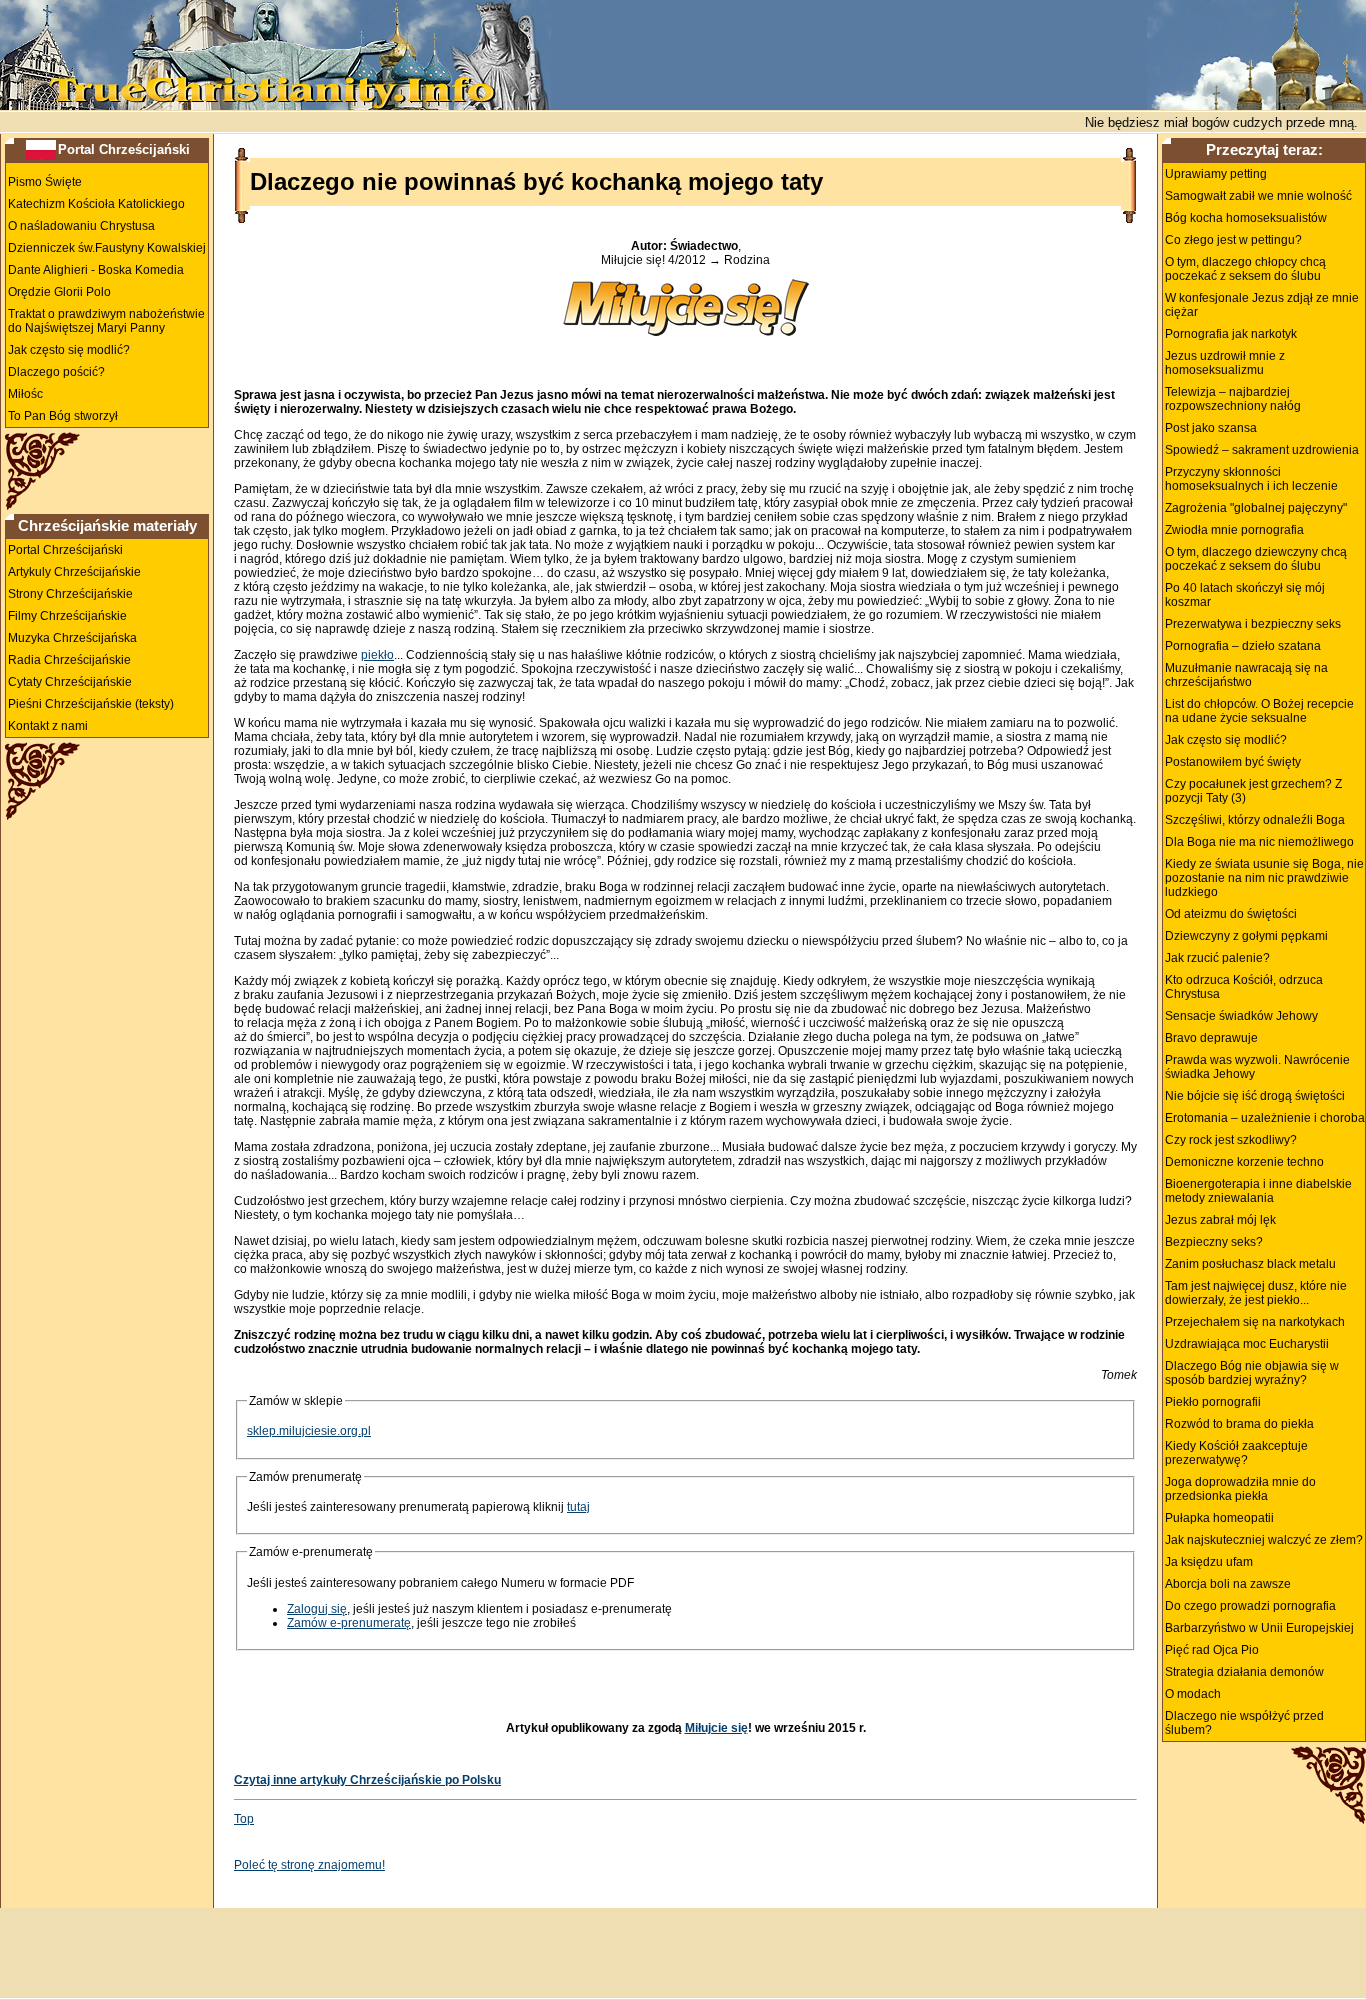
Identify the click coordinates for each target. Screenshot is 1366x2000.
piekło (377, 655)
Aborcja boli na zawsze (1228, 1584)
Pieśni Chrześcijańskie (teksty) (91, 704)
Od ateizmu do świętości (1231, 914)
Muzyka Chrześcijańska (72, 638)
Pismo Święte (45, 182)
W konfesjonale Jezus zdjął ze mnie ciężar (1262, 305)
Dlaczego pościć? (56, 372)
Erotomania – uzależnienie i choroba (1265, 1118)
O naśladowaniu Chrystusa (81, 226)
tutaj (578, 1507)
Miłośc (25, 394)
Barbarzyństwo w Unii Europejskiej (1259, 1628)
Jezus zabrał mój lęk (1220, 1220)
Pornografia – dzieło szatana (1243, 646)
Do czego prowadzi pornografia (1250, 1606)
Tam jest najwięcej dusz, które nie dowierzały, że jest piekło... (1256, 1293)
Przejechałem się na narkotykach (1255, 1322)
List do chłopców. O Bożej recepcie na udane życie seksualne (1259, 711)
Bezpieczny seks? (1214, 1242)
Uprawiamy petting (1216, 174)
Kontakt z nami (48, 726)
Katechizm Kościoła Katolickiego (96, 204)
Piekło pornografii (1213, 1402)
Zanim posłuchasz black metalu (1250, 1264)
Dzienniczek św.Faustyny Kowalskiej (107, 248)
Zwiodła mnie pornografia (1234, 530)
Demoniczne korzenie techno (1244, 1162)
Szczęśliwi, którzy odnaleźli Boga (1255, 820)
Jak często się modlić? (69, 350)
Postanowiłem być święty (1233, 762)
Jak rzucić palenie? (1217, 958)
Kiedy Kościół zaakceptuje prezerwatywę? (1236, 1453)
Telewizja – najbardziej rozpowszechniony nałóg (1233, 399)
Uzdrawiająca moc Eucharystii (1247, 1344)
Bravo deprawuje (1211, 1038)
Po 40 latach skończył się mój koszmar (1245, 595)
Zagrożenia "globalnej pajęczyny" (1256, 508)
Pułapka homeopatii (1219, 1518)
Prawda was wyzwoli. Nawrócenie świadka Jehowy (1257, 1067)
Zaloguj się (317, 1609)
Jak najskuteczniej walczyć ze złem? (1264, 1540)
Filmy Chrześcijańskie (67, 616)
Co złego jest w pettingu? (1233, 240)
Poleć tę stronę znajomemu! (309, 1865)
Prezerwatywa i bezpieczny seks (1253, 624)
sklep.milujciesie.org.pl (309, 1431)
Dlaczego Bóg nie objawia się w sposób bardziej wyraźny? (1252, 1373)
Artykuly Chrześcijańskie (74, 572)
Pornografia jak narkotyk (1231, 334)
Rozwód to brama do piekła (1239, 1424)
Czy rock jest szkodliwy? (1231, 1140)
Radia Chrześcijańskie (69, 660)
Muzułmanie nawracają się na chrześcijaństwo (1246, 675)
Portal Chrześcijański (124, 149)
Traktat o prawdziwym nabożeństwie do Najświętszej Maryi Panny (106, 321)
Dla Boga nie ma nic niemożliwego (1259, 842)
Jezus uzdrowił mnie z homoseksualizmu (1225, 363)
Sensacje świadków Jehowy (1241, 1016)
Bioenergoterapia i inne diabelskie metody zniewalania (1258, 1191)
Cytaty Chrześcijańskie (70, 682)
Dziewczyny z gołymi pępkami (1246, 936)
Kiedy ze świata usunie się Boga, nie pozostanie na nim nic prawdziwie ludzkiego (1264, 878)
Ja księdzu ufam (1209, 1562)
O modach (1193, 1694)
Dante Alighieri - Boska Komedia (96, 270)
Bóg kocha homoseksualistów (1246, 218)
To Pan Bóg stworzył (63, 416)
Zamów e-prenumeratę (349, 1623)
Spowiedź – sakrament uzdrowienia (1262, 450)
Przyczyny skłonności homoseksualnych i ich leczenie (1251, 479)
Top (244, 1819)
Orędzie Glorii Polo (59, 292)
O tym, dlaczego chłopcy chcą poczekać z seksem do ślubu (1245, 269)
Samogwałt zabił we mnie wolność (1258, 196)
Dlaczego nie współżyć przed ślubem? (1244, 1723)
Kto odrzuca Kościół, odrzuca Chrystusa (1244, 987)
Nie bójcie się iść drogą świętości (1255, 1096)
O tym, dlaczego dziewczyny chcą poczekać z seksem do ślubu (1256, 559)
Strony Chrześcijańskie (70, 594)
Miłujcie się (716, 1728)
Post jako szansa (1211, 428)
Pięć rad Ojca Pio (1212, 1650)
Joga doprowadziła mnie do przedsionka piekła (1240, 1489)
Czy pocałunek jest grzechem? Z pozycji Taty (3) (1253, 791)
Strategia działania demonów (1244, 1672)
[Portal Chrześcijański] (41, 149)
